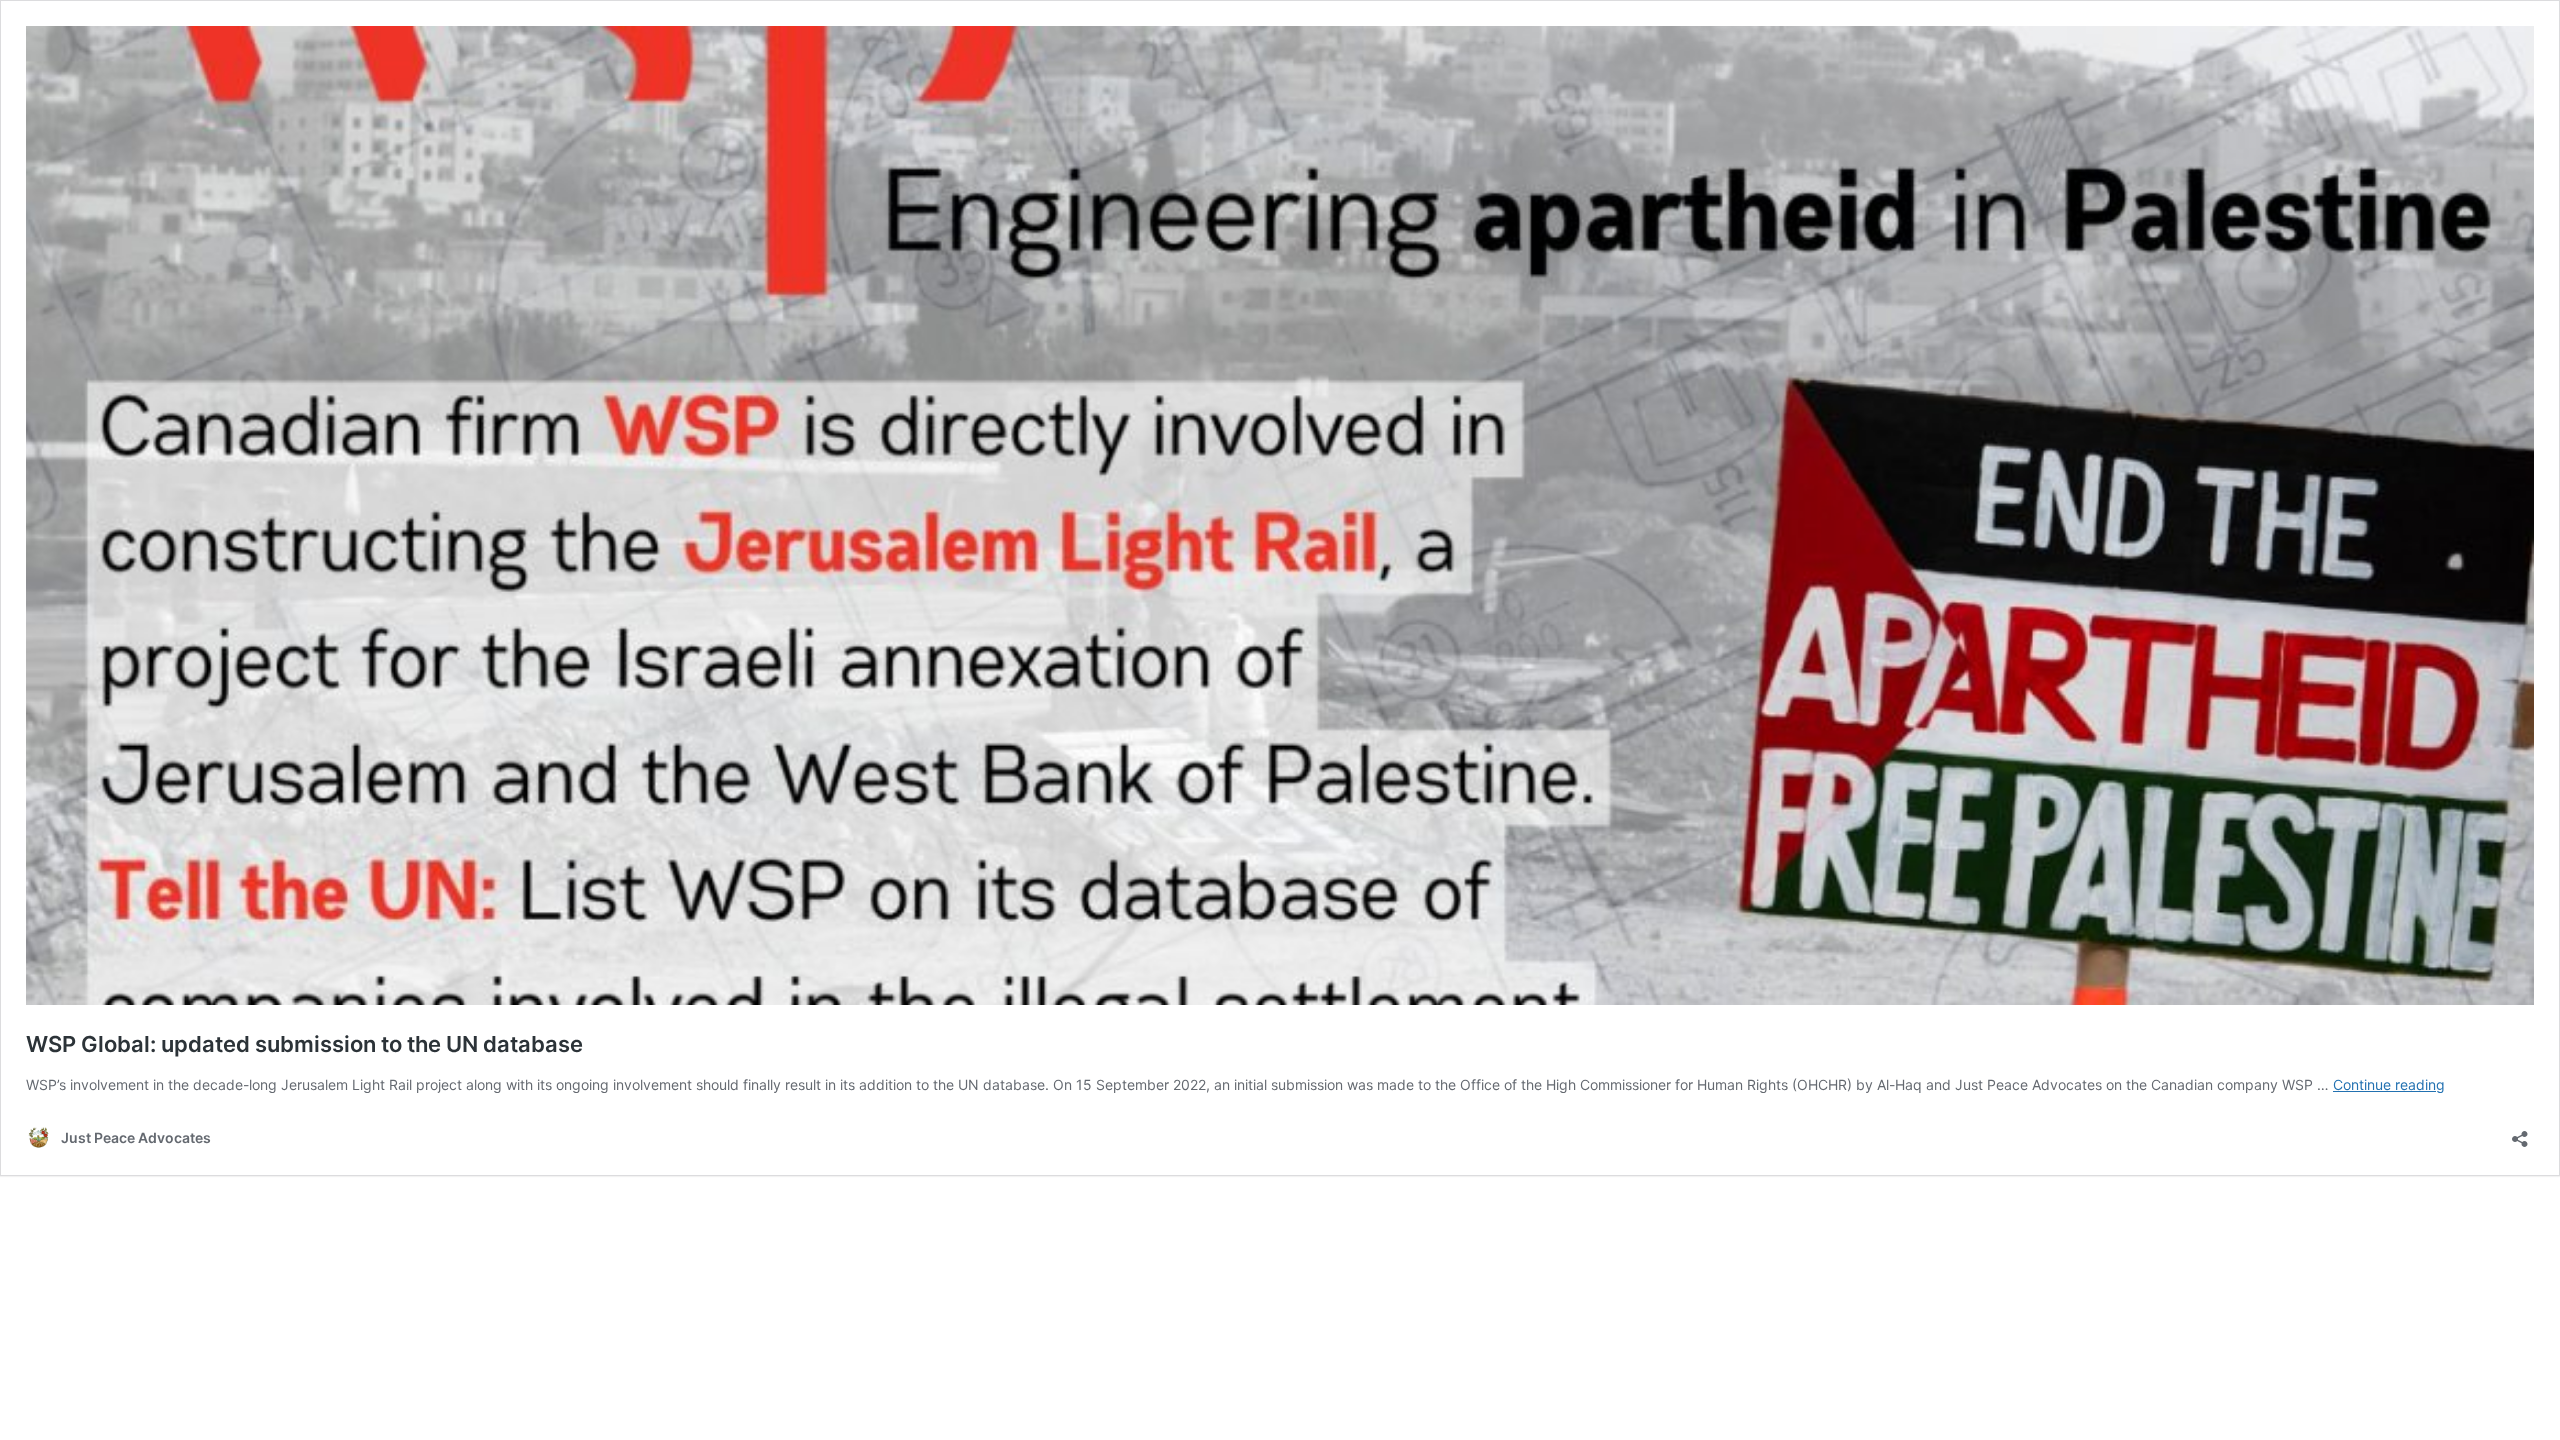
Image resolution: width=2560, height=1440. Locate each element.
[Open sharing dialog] (2520, 1132)
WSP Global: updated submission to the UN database (304, 1044)
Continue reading (2389, 1084)
